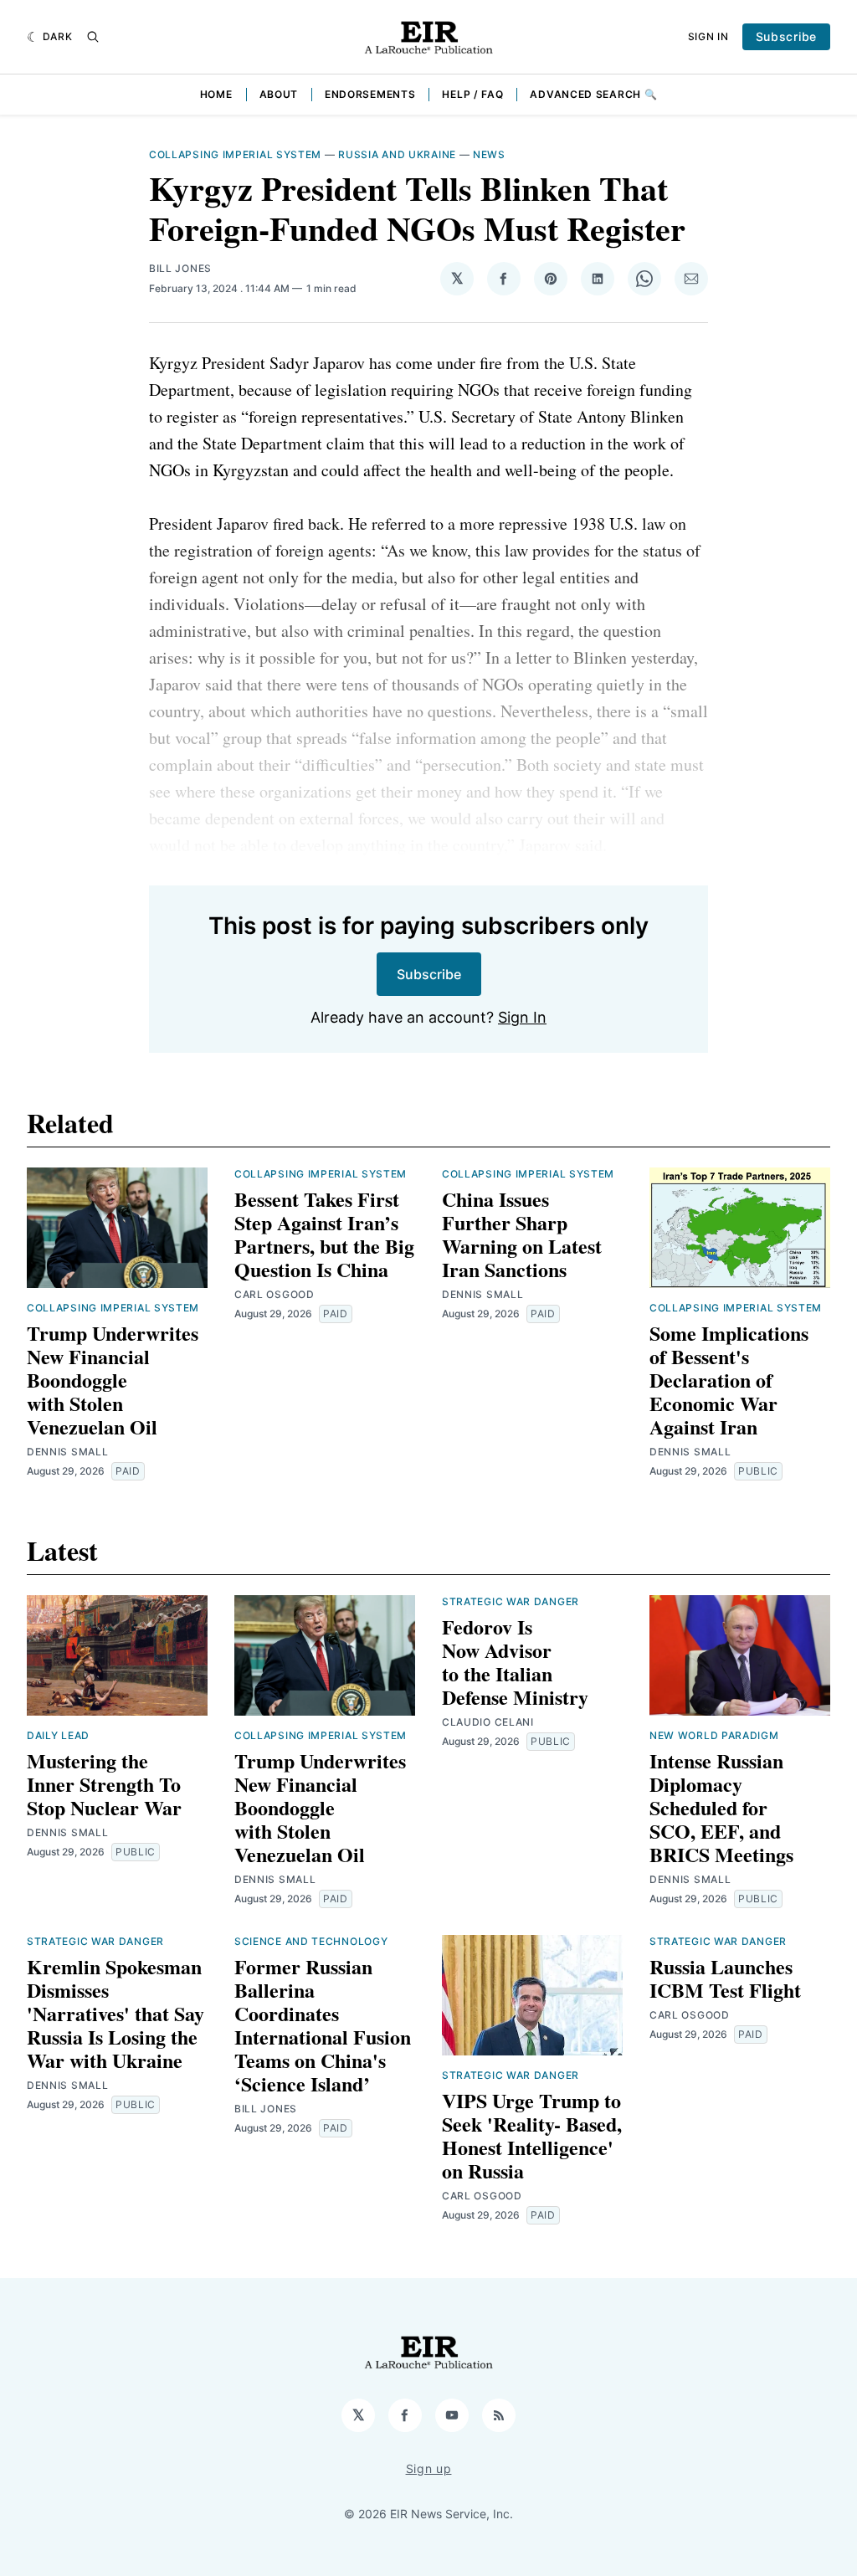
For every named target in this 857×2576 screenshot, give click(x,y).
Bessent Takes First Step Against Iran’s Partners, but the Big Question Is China (324, 1234)
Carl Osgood (275, 1294)
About (279, 94)
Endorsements (370, 94)
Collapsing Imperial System (235, 154)
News (489, 154)
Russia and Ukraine (397, 154)
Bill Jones (180, 268)
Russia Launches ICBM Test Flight (725, 1978)
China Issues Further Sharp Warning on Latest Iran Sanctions (522, 1234)
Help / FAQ (472, 94)
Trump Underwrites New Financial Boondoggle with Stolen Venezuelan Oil (113, 1380)
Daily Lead (58, 1735)
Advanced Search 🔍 (593, 94)
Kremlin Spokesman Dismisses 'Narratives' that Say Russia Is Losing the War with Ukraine (115, 2013)
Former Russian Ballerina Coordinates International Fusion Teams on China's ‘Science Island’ (323, 2025)
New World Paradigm (714, 1735)
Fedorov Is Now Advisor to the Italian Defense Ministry (515, 1662)
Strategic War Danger (511, 1601)
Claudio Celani (488, 1722)
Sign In (708, 36)
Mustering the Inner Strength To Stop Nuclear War (104, 1784)
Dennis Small (67, 1452)
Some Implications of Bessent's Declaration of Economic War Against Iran (729, 1380)
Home (216, 94)
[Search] (93, 37)
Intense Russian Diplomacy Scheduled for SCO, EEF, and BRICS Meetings (721, 1807)
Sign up (429, 2468)
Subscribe (786, 36)
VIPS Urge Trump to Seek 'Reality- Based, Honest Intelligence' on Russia (532, 2135)
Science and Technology (311, 1941)
